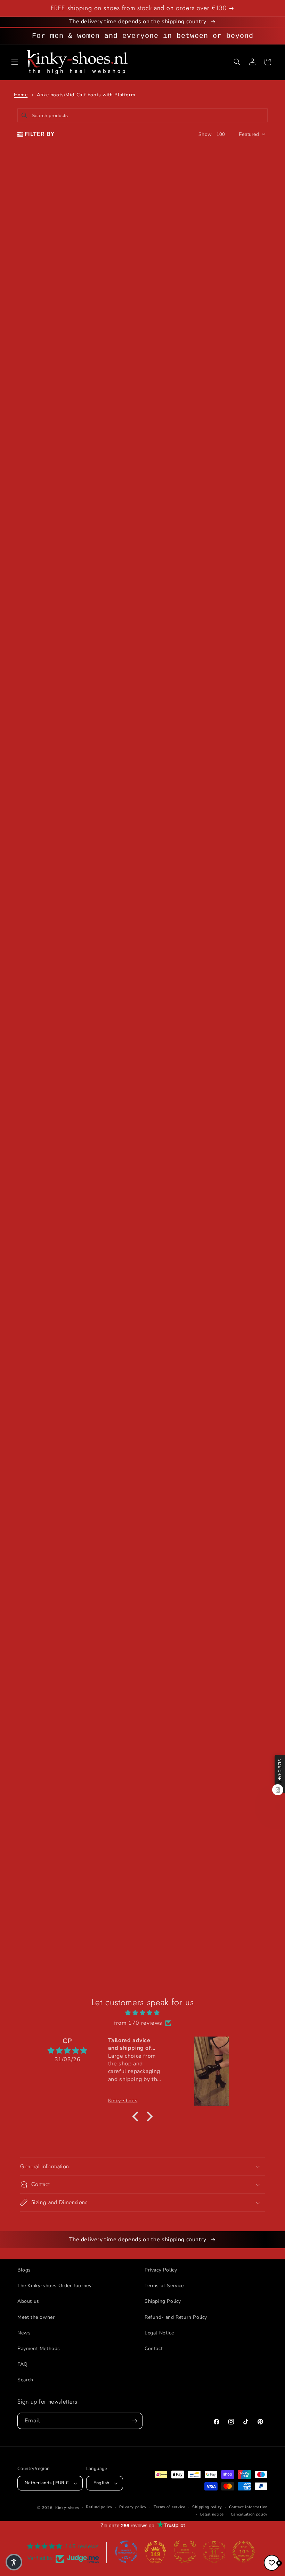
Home (21, 95)
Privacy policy (133, 2507)
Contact (154, 2349)
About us (28, 2301)
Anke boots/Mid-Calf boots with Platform (86, 95)
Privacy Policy (161, 2270)
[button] (15, 62)
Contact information (248, 2507)
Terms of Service (164, 2286)
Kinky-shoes (67, 2508)
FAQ (23, 2364)
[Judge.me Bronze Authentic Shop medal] (185, 2552)
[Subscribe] (135, 2421)
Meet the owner (36, 2317)
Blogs (24, 2270)
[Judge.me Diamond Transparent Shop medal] (126, 2552)
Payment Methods (39, 2349)
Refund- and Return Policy (176, 2317)
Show (205, 134)
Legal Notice (159, 2333)
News (24, 2333)
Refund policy (99, 2507)
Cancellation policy (249, 2514)
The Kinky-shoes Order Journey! (55, 2286)
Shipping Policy (163, 2301)
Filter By (40, 134)
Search (25, 2380)
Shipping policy (207, 2507)
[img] (142, 2013)
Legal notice (212, 2514)
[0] (272, 2563)
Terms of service (170, 2507)
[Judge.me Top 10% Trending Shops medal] (244, 2552)
